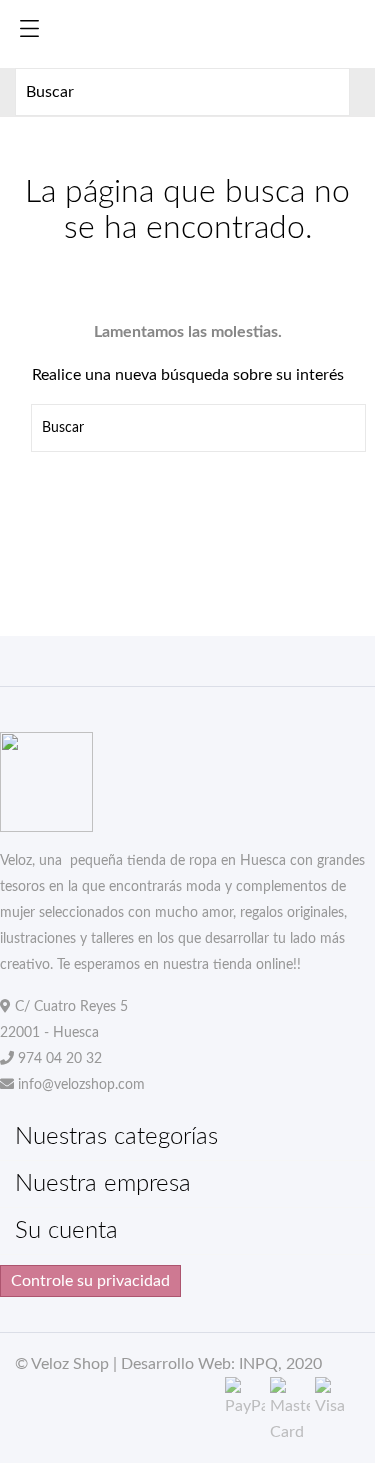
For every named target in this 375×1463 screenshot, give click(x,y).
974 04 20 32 (60, 1059)
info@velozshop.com (81, 1085)
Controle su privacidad (90, 1281)
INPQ (258, 1364)
